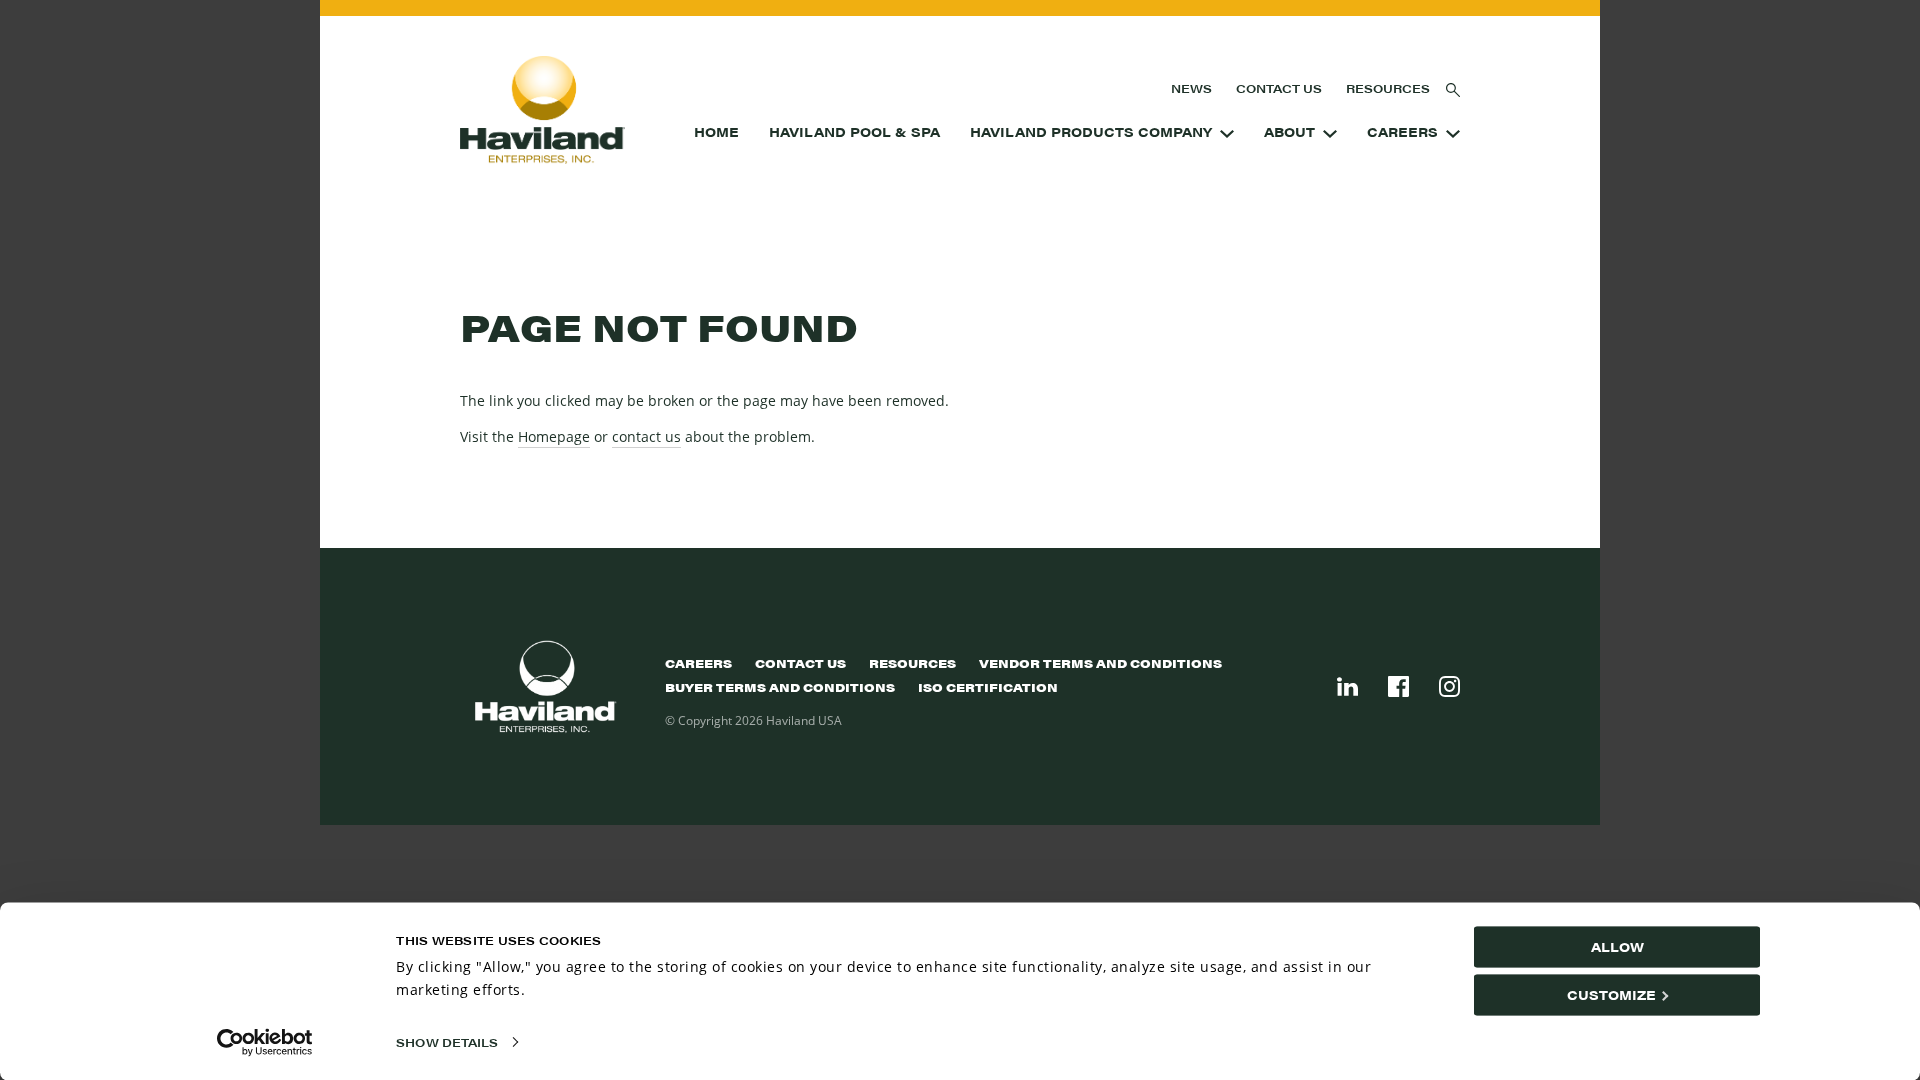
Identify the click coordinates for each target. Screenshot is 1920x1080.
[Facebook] (1398, 686)
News (1191, 88)
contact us (646, 436)
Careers (1402, 132)
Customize (1611, 994)
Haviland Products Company (1091, 132)
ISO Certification (988, 687)
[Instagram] (1449, 686)
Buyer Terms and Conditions (780, 687)
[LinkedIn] (1347, 686)
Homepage (554, 436)
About (1289, 132)
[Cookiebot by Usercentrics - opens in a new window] (265, 1042)
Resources (1388, 88)
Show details (447, 1042)
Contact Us (1279, 88)
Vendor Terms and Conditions (1100, 663)
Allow (1617, 946)
